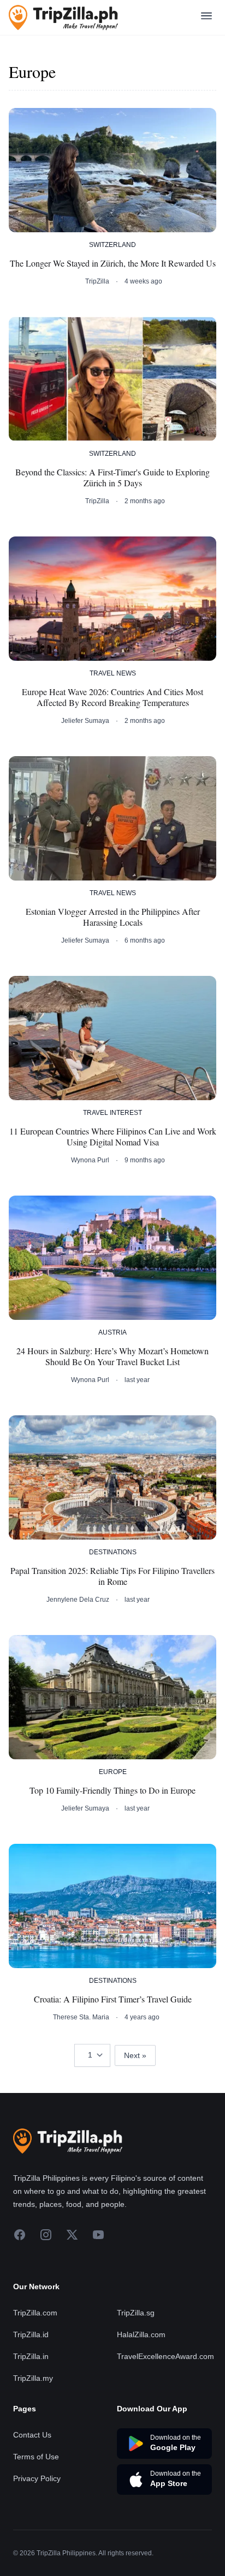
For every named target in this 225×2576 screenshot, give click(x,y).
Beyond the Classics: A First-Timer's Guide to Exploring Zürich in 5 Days (112, 478)
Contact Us (32, 2435)
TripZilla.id (31, 2334)
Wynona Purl (90, 1160)
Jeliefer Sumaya (85, 721)
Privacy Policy (37, 2478)
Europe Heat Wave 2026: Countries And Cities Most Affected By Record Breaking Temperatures (112, 697)
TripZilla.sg (136, 2313)
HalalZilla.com (141, 2334)
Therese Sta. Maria (81, 2017)
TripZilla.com (35, 2313)
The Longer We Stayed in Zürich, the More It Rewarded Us (113, 263)
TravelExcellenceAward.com (165, 2356)
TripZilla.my (33, 2378)
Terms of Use (36, 2457)
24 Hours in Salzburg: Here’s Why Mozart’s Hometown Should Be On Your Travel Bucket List (112, 1356)
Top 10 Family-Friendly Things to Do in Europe (112, 1790)
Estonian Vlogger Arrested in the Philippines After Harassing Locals (113, 917)
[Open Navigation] (206, 18)
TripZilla (97, 281)
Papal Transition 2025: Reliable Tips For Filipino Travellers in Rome (112, 1576)
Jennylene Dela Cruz (78, 1600)
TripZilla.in (31, 2356)
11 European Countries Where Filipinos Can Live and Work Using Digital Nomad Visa (113, 1137)
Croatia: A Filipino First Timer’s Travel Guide (113, 1999)
